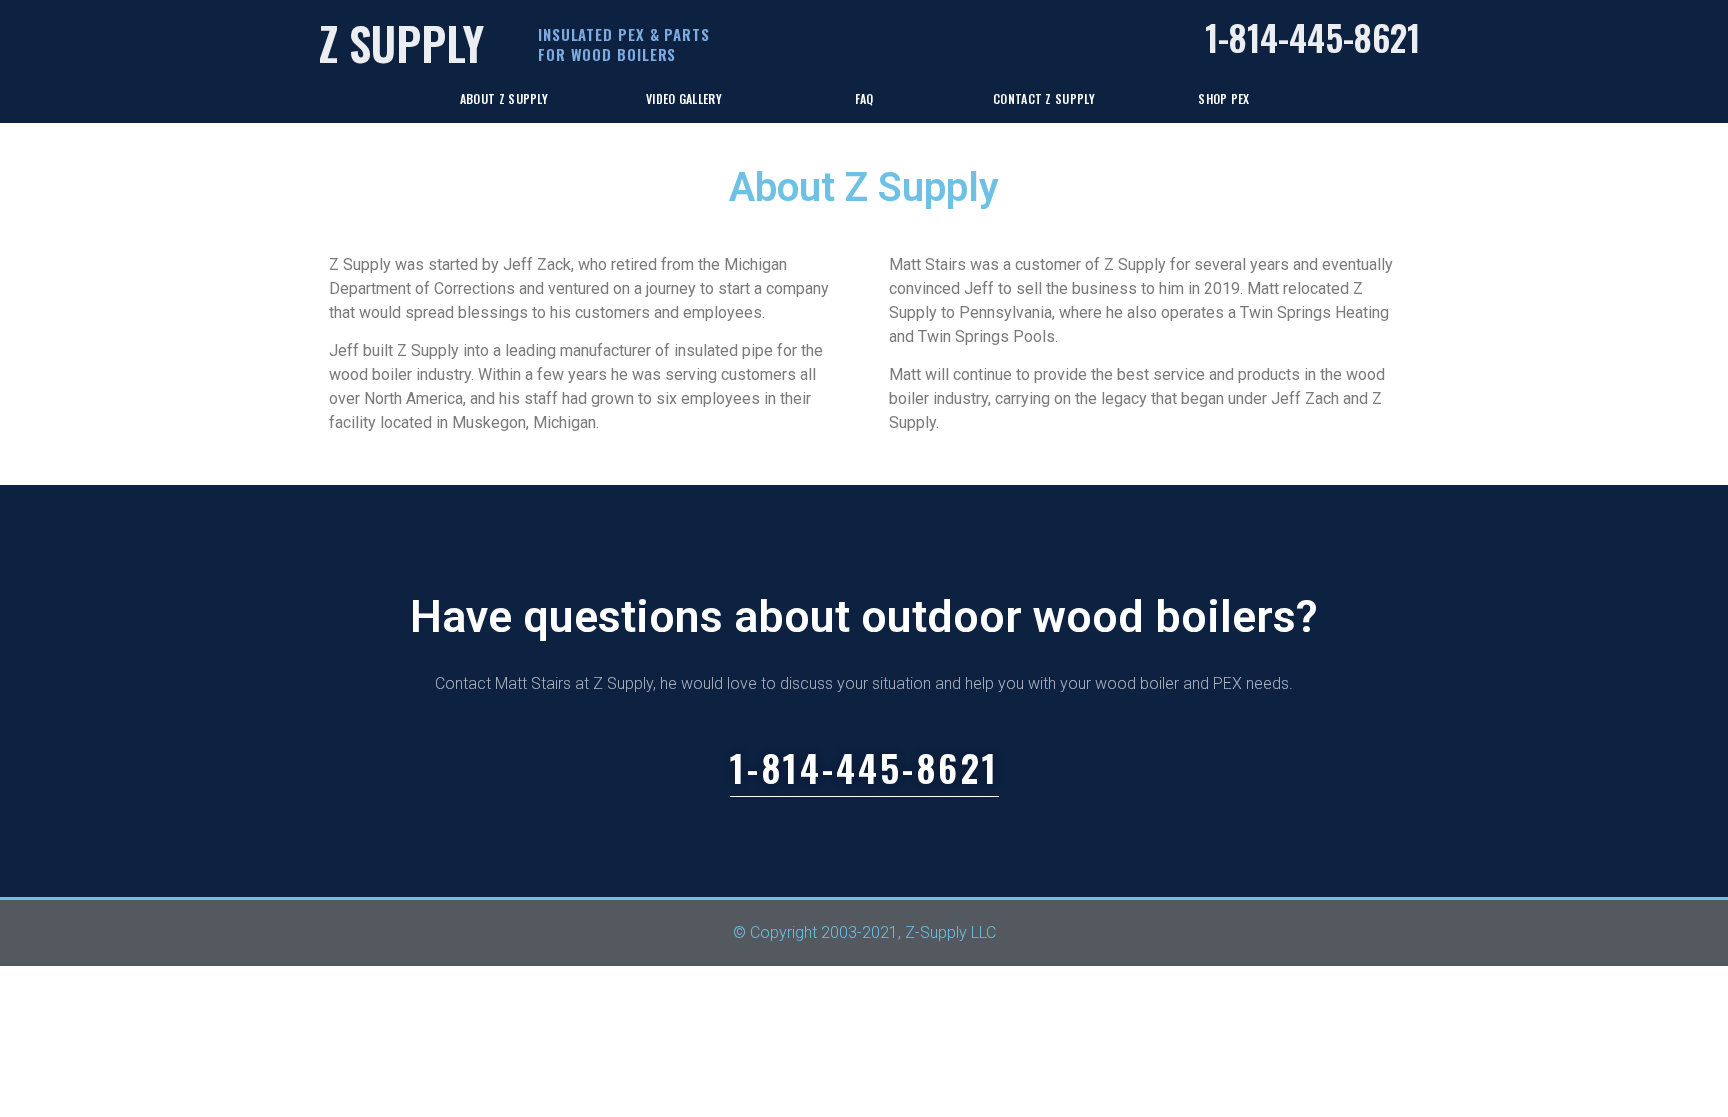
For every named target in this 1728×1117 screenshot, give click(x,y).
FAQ (864, 98)
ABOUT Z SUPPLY (504, 98)
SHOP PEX (1223, 98)
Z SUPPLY (401, 42)
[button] (864, 773)
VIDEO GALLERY (684, 98)
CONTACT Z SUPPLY (1044, 98)
